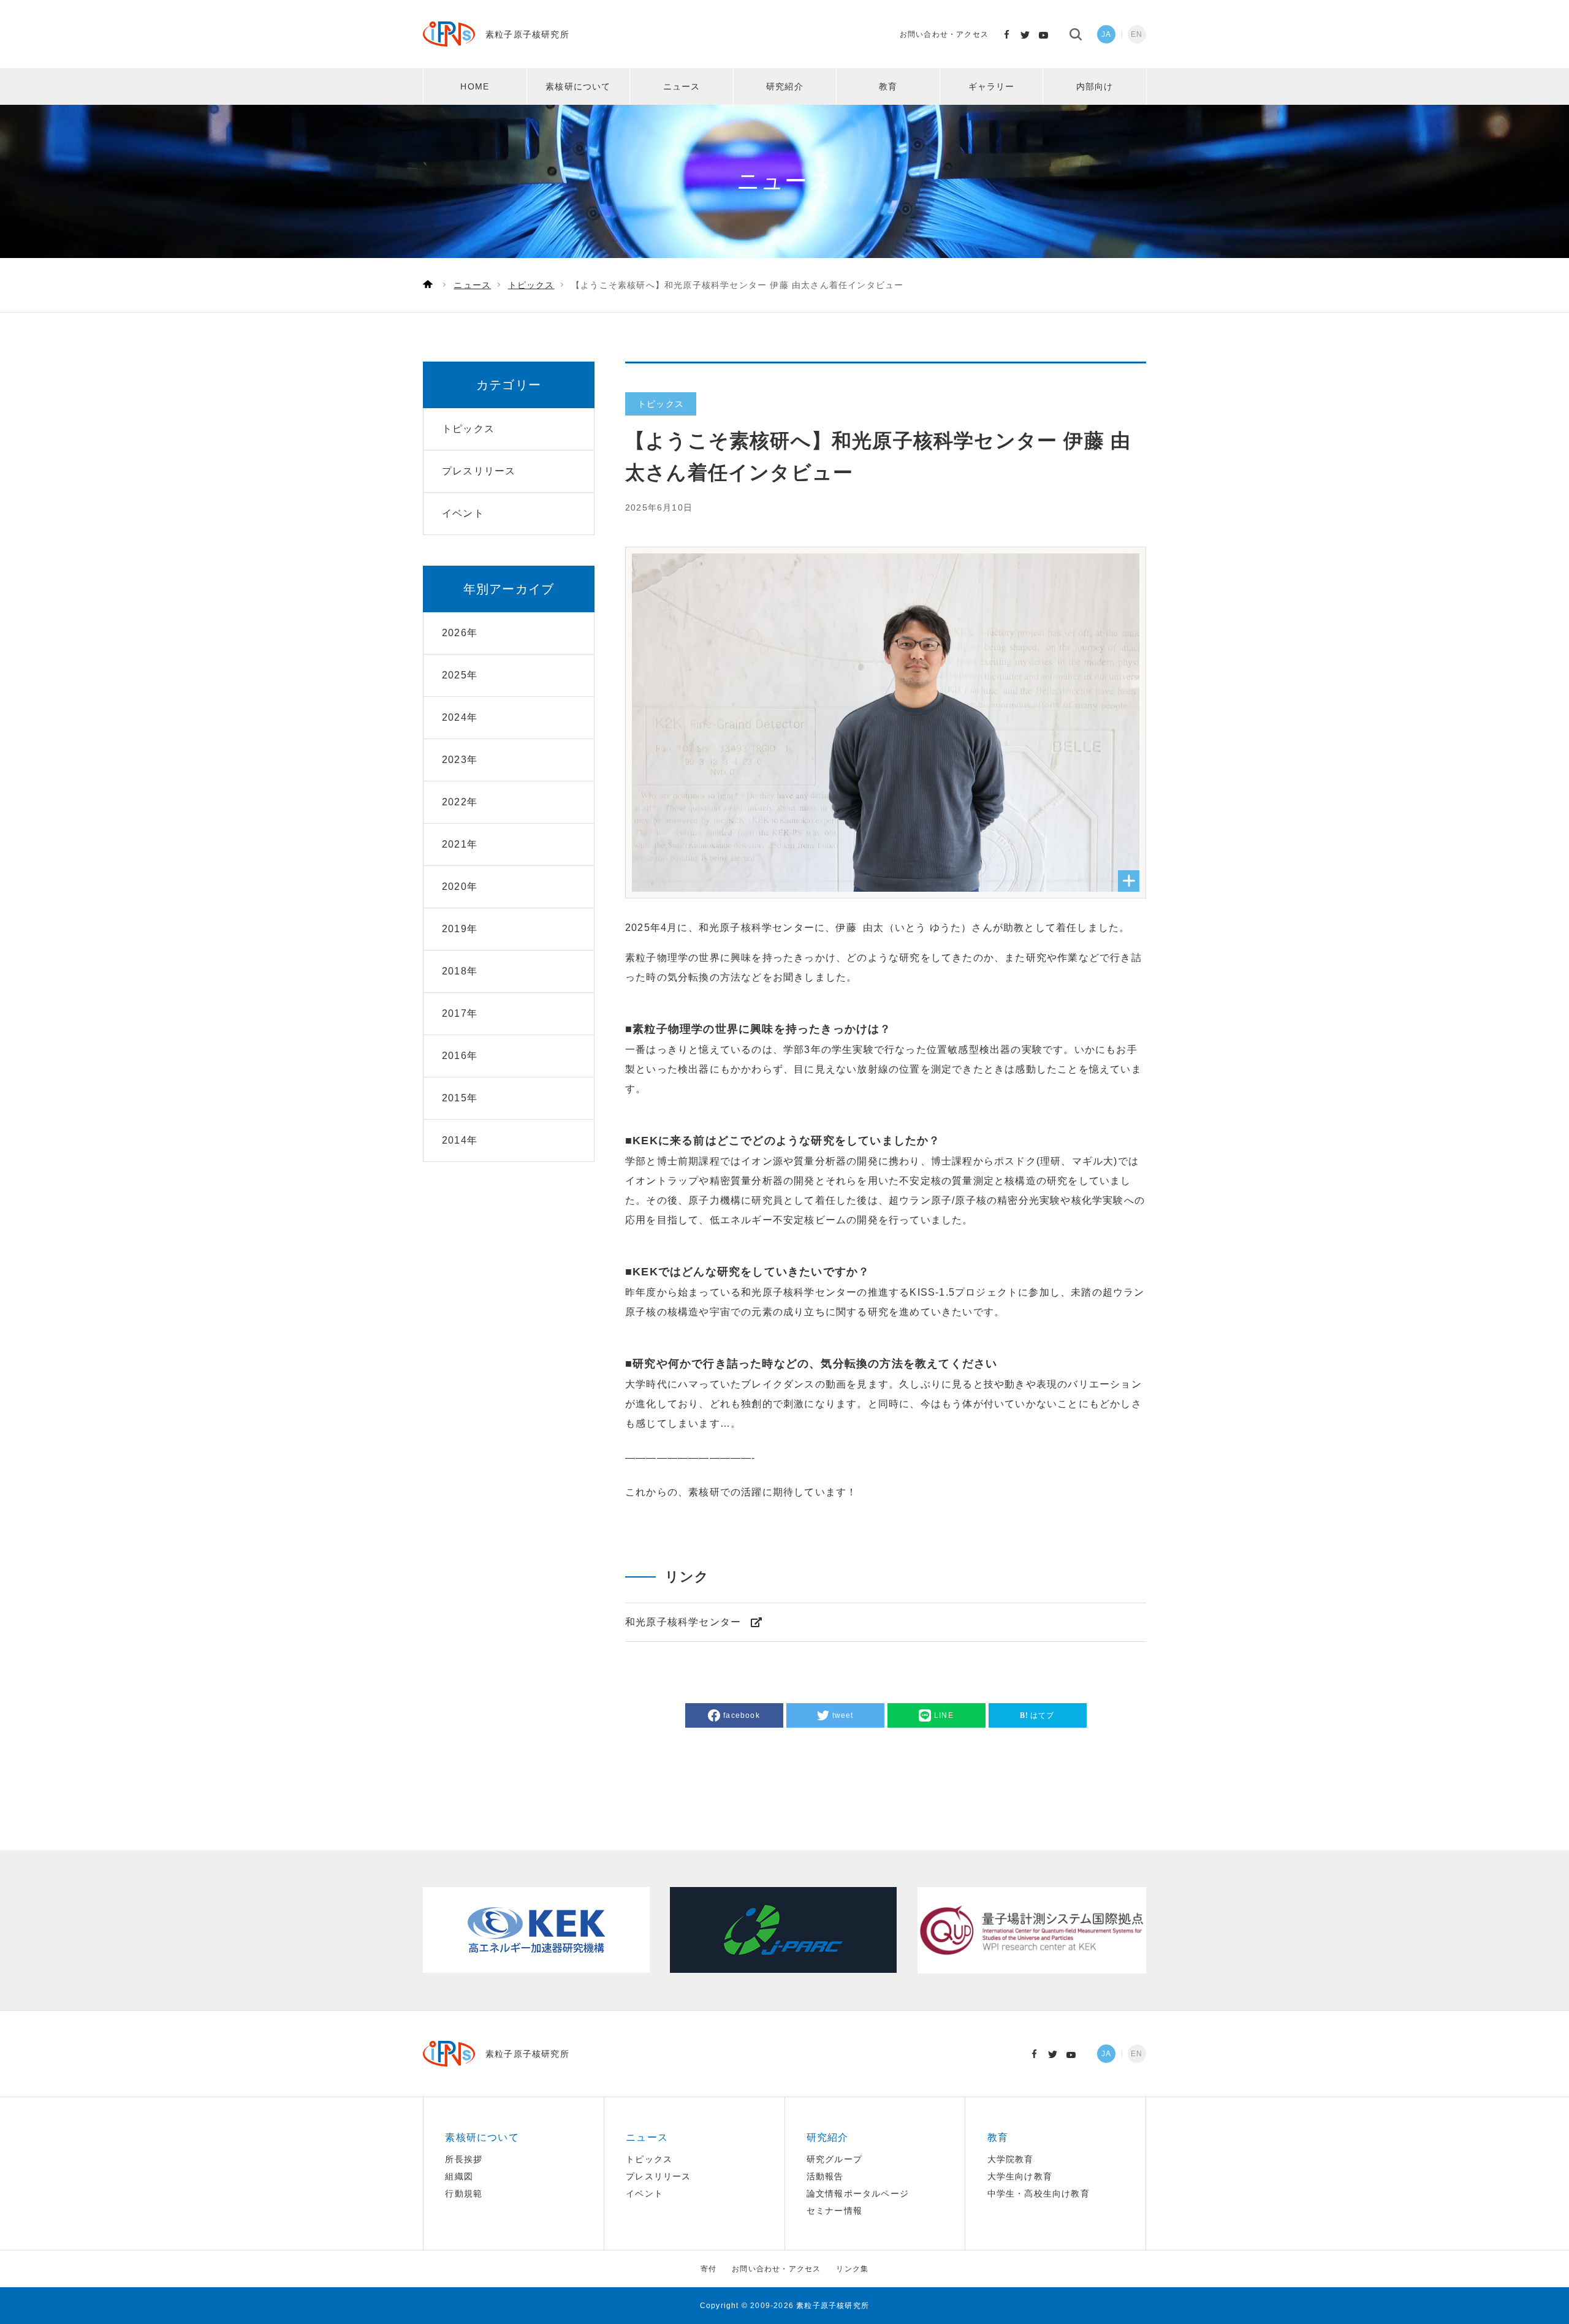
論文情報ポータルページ (858, 2193)
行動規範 (464, 2193)
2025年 (460, 675)
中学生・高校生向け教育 (1039, 2193)
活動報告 (825, 2176)
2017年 (460, 1013)
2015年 (460, 1098)
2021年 (460, 844)
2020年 (460, 887)
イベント (644, 2193)
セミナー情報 (834, 2211)
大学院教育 (1011, 2159)
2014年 (460, 1140)
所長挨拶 (464, 2159)
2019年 (460, 929)
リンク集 (852, 2269)
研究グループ (834, 2159)
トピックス (649, 2159)
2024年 (460, 717)
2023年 (460, 760)
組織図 (459, 2176)
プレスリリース (658, 2176)
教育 (888, 86)
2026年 (460, 633)
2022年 (460, 802)
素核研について (578, 86)
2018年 (460, 971)
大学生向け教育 (1020, 2176)
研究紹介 (785, 86)
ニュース (682, 86)
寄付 (709, 2269)
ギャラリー (992, 86)
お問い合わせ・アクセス (944, 34)
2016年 (460, 1056)
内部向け (1095, 86)
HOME (475, 86)
